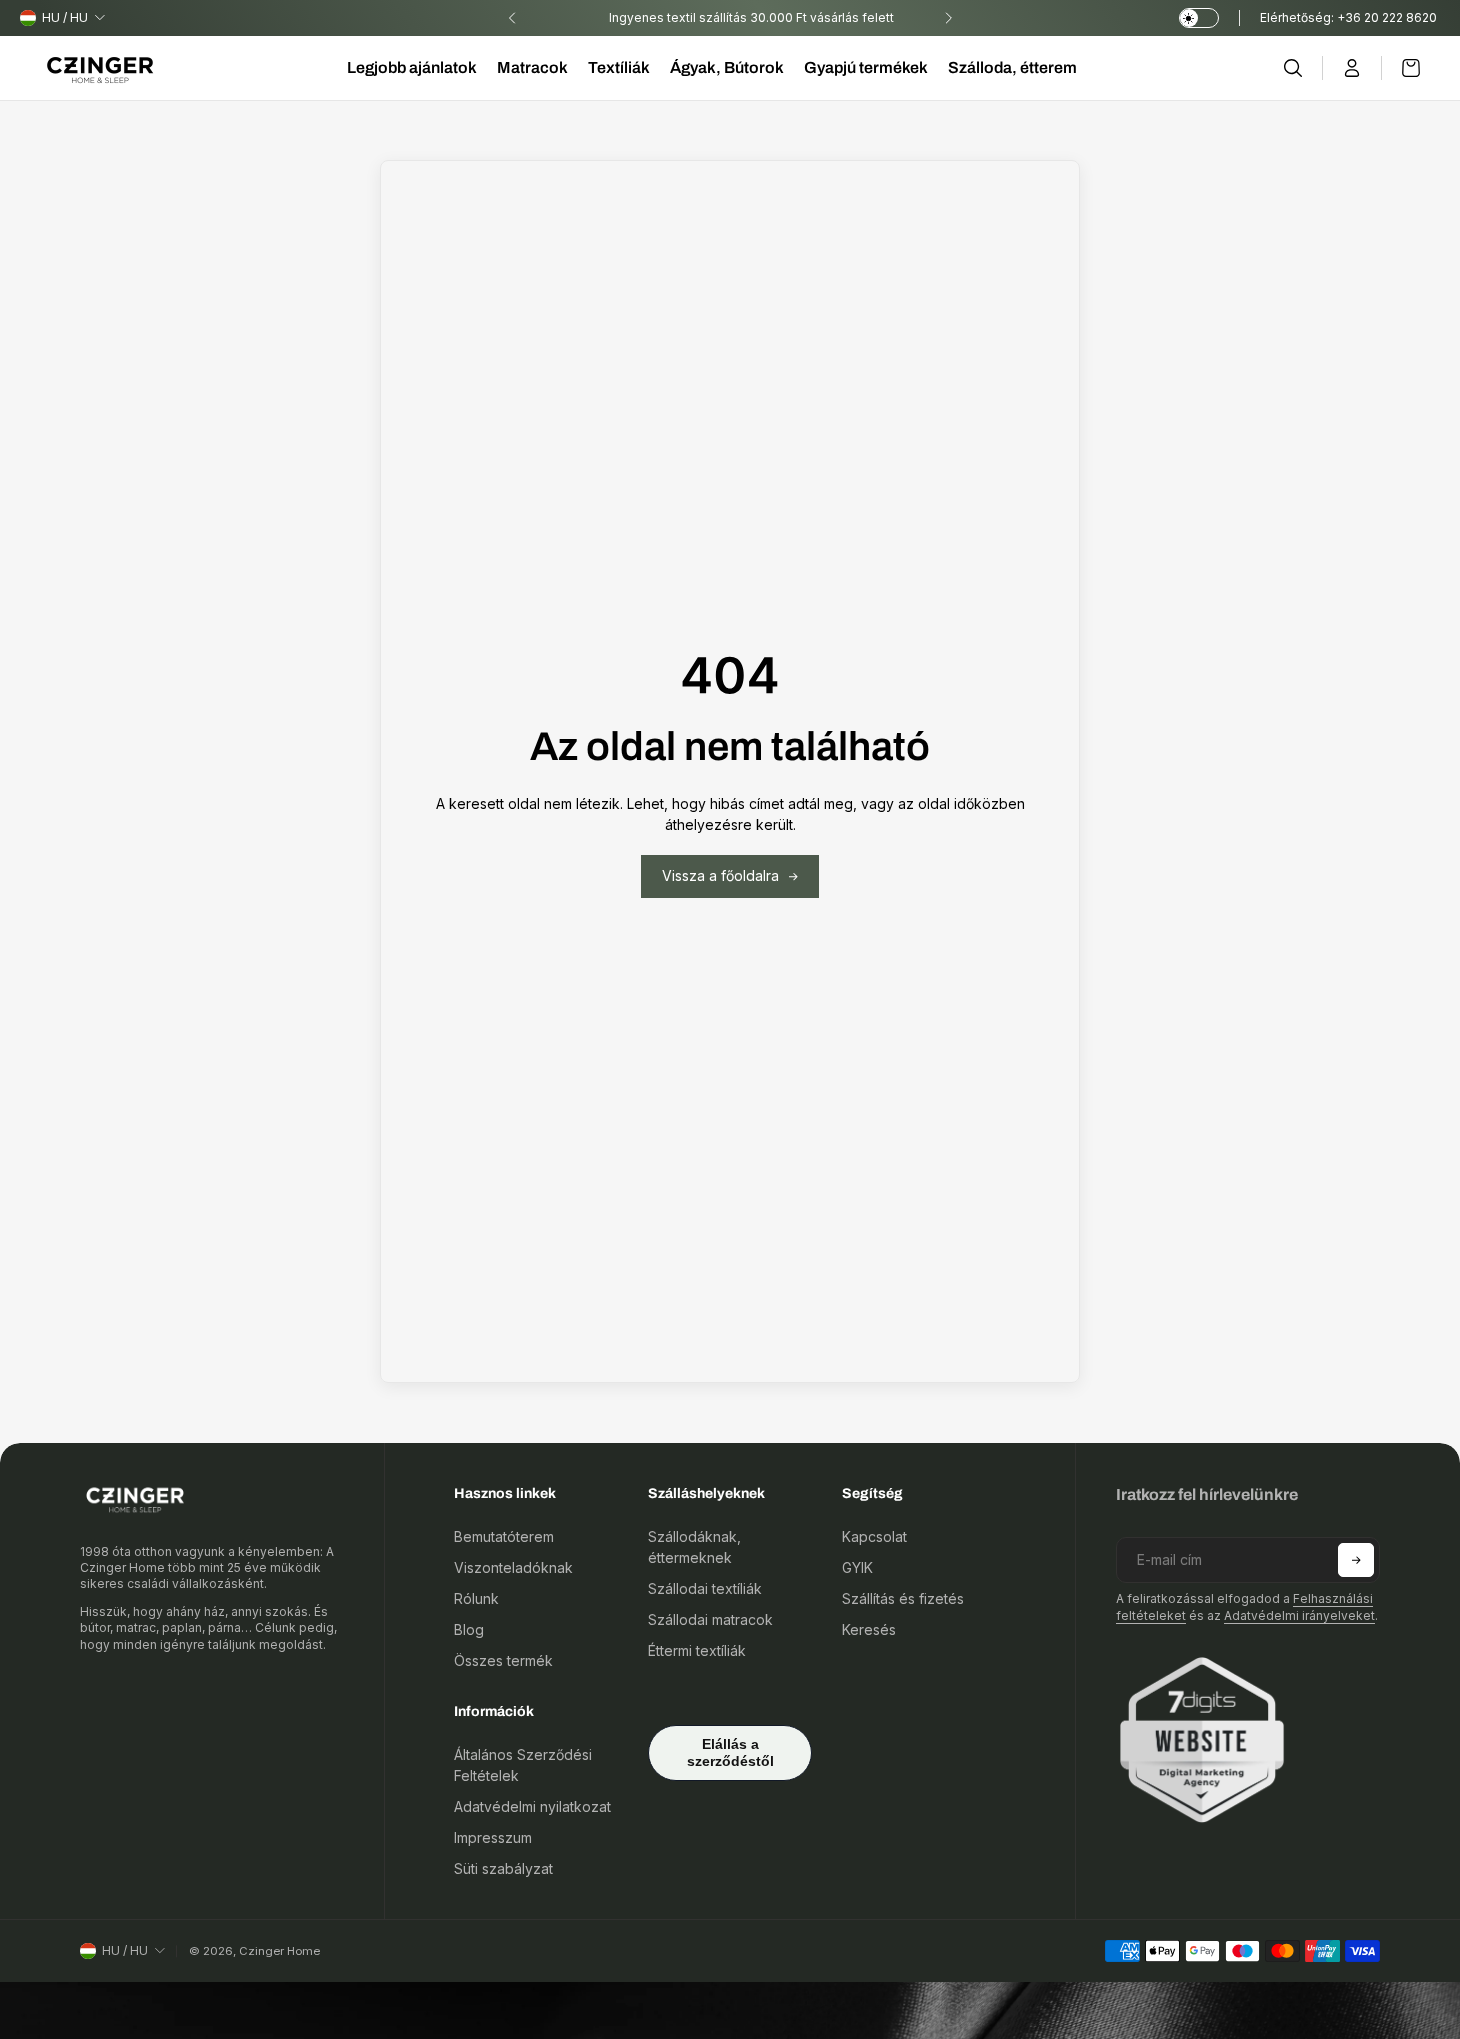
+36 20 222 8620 (1388, 17)
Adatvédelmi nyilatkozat (532, 1806)
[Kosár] (1401, 68)
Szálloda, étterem (1012, 67)
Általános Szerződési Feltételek (523, 1765)
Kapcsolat (874, 1536)
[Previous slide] (512, 18)
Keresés (869, 1629)
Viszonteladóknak (513, 1567)
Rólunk (476, 1598)
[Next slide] (948, 18)
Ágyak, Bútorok (727, 67)
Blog (469, 1629)
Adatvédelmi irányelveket (1299, 1615)
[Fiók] (1352, 68)
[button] (1356, 1560)
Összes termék (503, 1660)
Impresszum (493, 1837)
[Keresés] (1293, 68)
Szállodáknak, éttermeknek (694, 1547)
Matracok (532, 67)
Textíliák (619, 67)
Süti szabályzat (503, 1868)
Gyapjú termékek (866, 67)
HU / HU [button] (65, 17)
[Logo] (100, 68)
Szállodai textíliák (705, 1588)
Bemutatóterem (504, 1536)
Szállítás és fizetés (903, 1598)
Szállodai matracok (710, 1619)
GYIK (857, 1567)
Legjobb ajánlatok (412, 67)
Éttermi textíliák (697, 1650)
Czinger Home (279, 1951)
